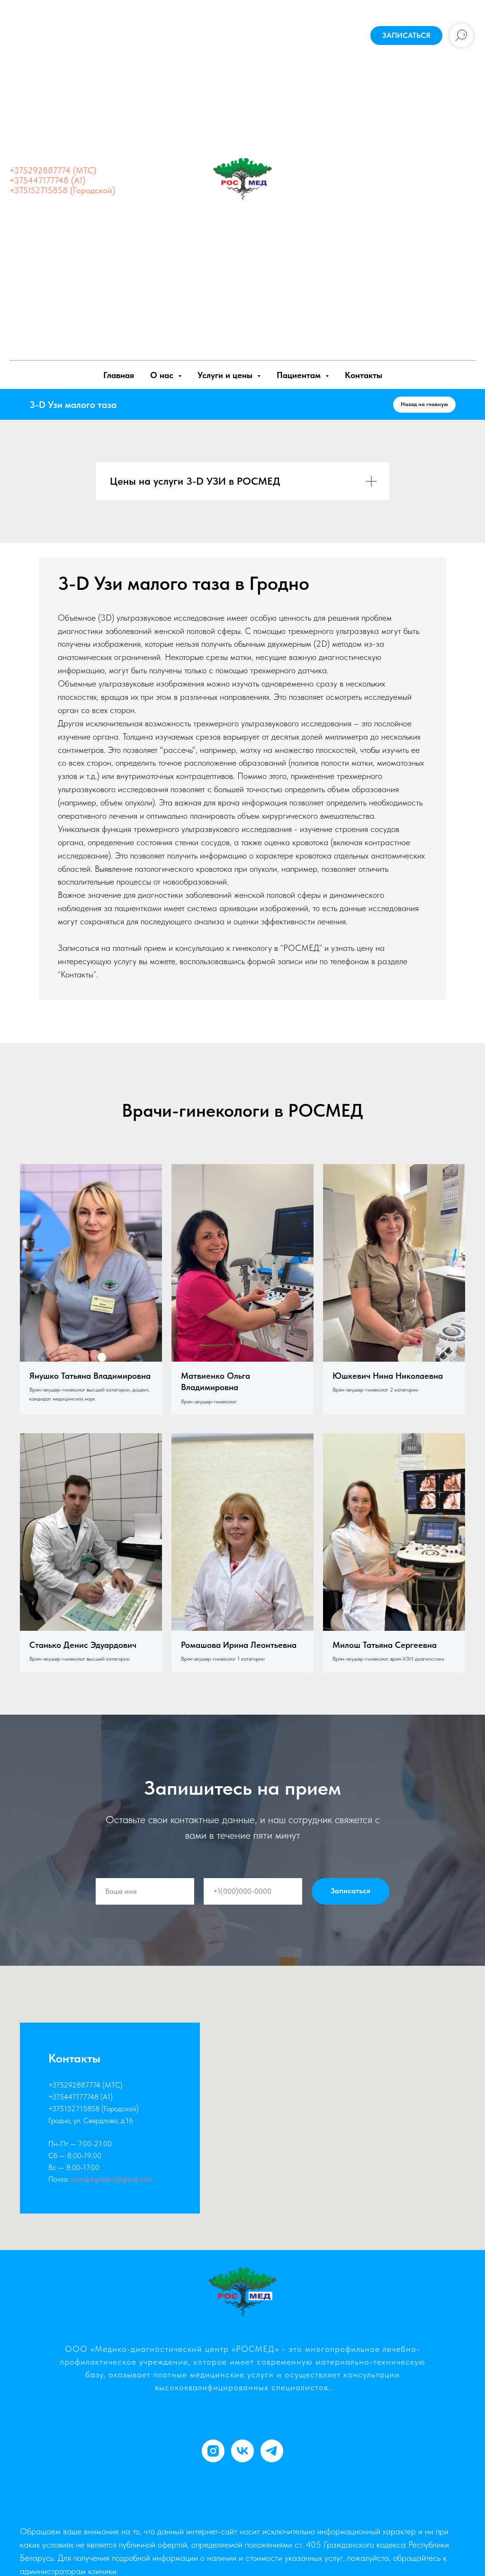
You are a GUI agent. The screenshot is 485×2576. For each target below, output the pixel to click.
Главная (119, 375)
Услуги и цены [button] (226, 375)
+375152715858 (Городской (92, 2109)
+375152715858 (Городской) (62, 190)
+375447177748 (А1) (47, 180)
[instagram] (213, 2451)
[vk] (242, 2451)
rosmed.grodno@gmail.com (112, 2179)
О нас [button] (163, 375)
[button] (406, 36)
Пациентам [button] (300, 375)
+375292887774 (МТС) (53, 170)
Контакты (364, 375)
